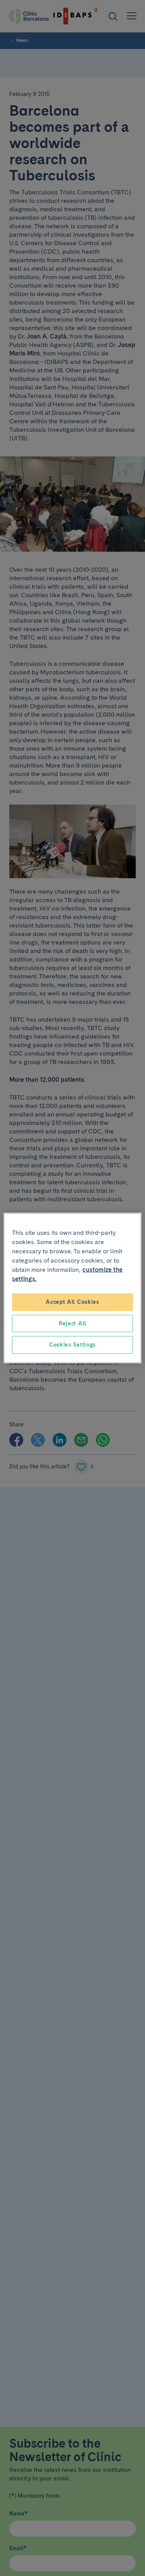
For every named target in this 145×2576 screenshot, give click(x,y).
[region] (72, 1288)
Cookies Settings (72, 1345)
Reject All (72, 1323)
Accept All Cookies (72, 1302)
